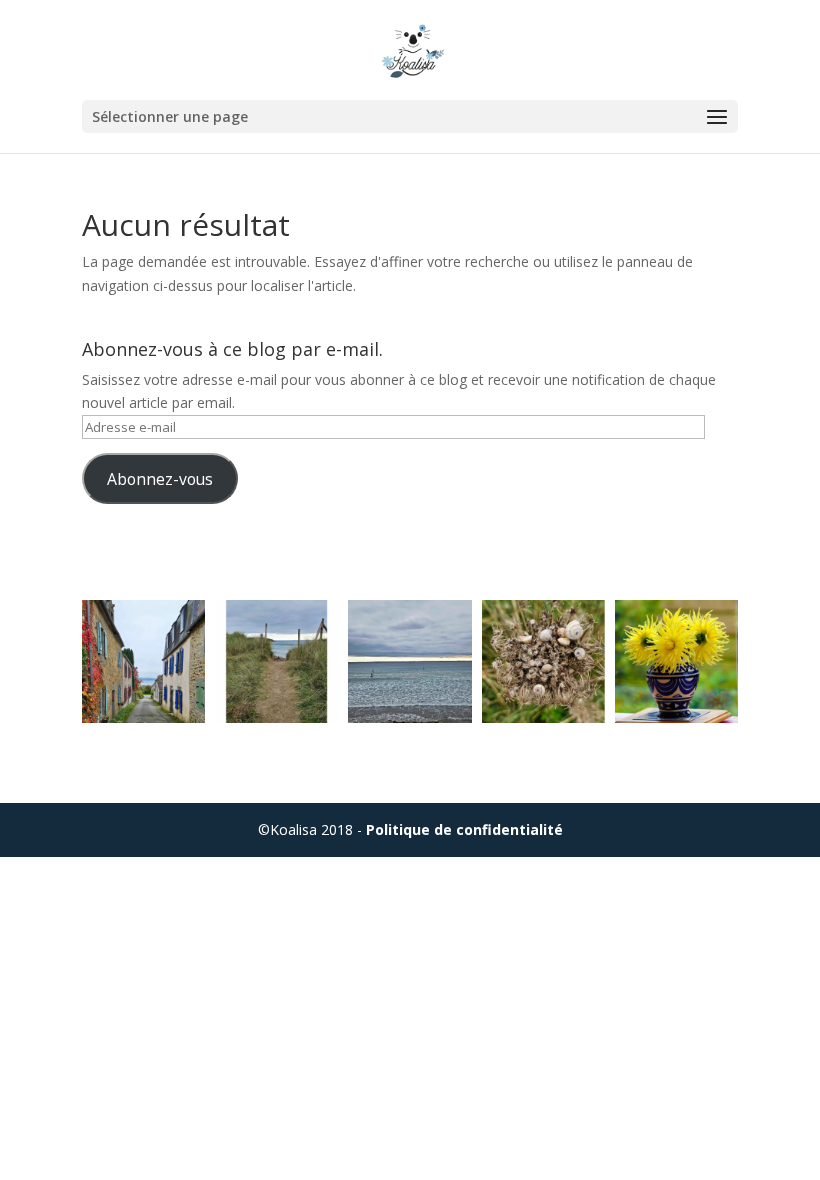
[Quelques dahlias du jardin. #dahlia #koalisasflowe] (676, 661)
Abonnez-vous (160, 479)
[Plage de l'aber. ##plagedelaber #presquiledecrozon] (276, 661)
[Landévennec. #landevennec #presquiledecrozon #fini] (143, 661)
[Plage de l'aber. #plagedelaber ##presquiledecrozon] (409, 661)
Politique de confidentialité (464, 829)
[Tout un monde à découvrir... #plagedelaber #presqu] (543, 661)
